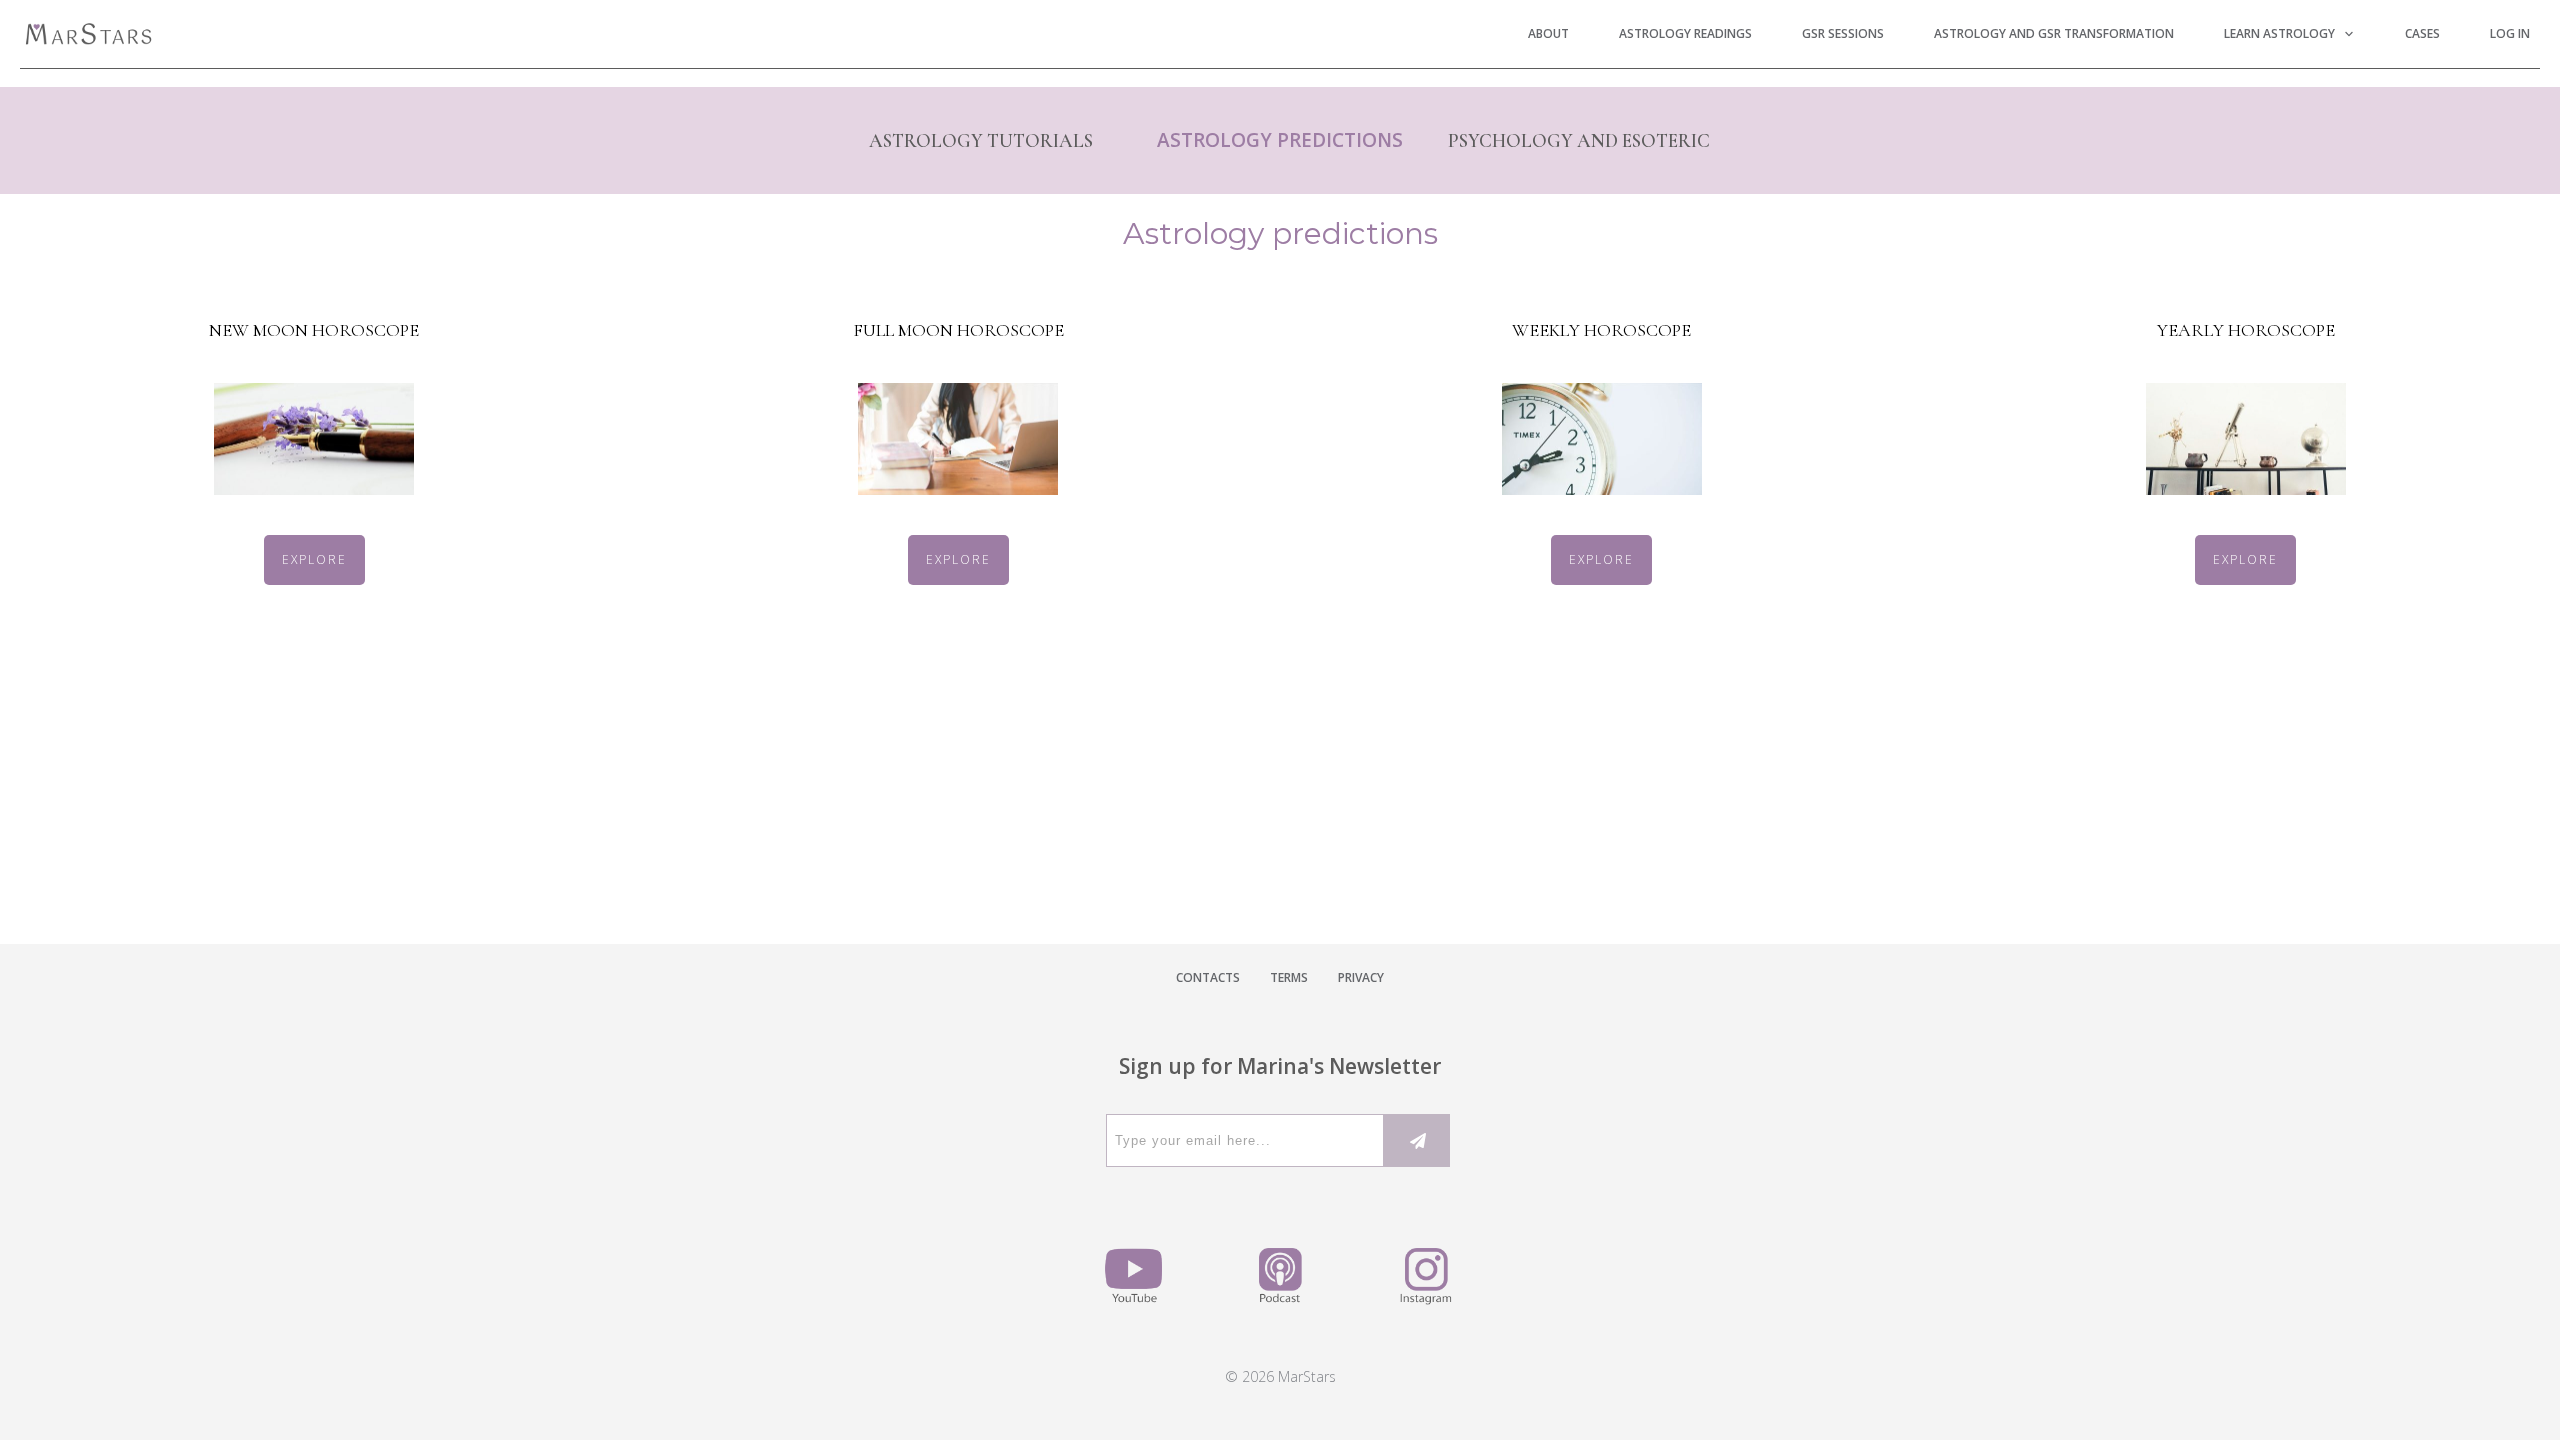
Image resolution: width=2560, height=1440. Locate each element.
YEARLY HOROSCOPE (2246, 330)
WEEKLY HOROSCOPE (1601, 330)
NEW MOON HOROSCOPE (314, 330)
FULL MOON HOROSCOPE (958, 330)
